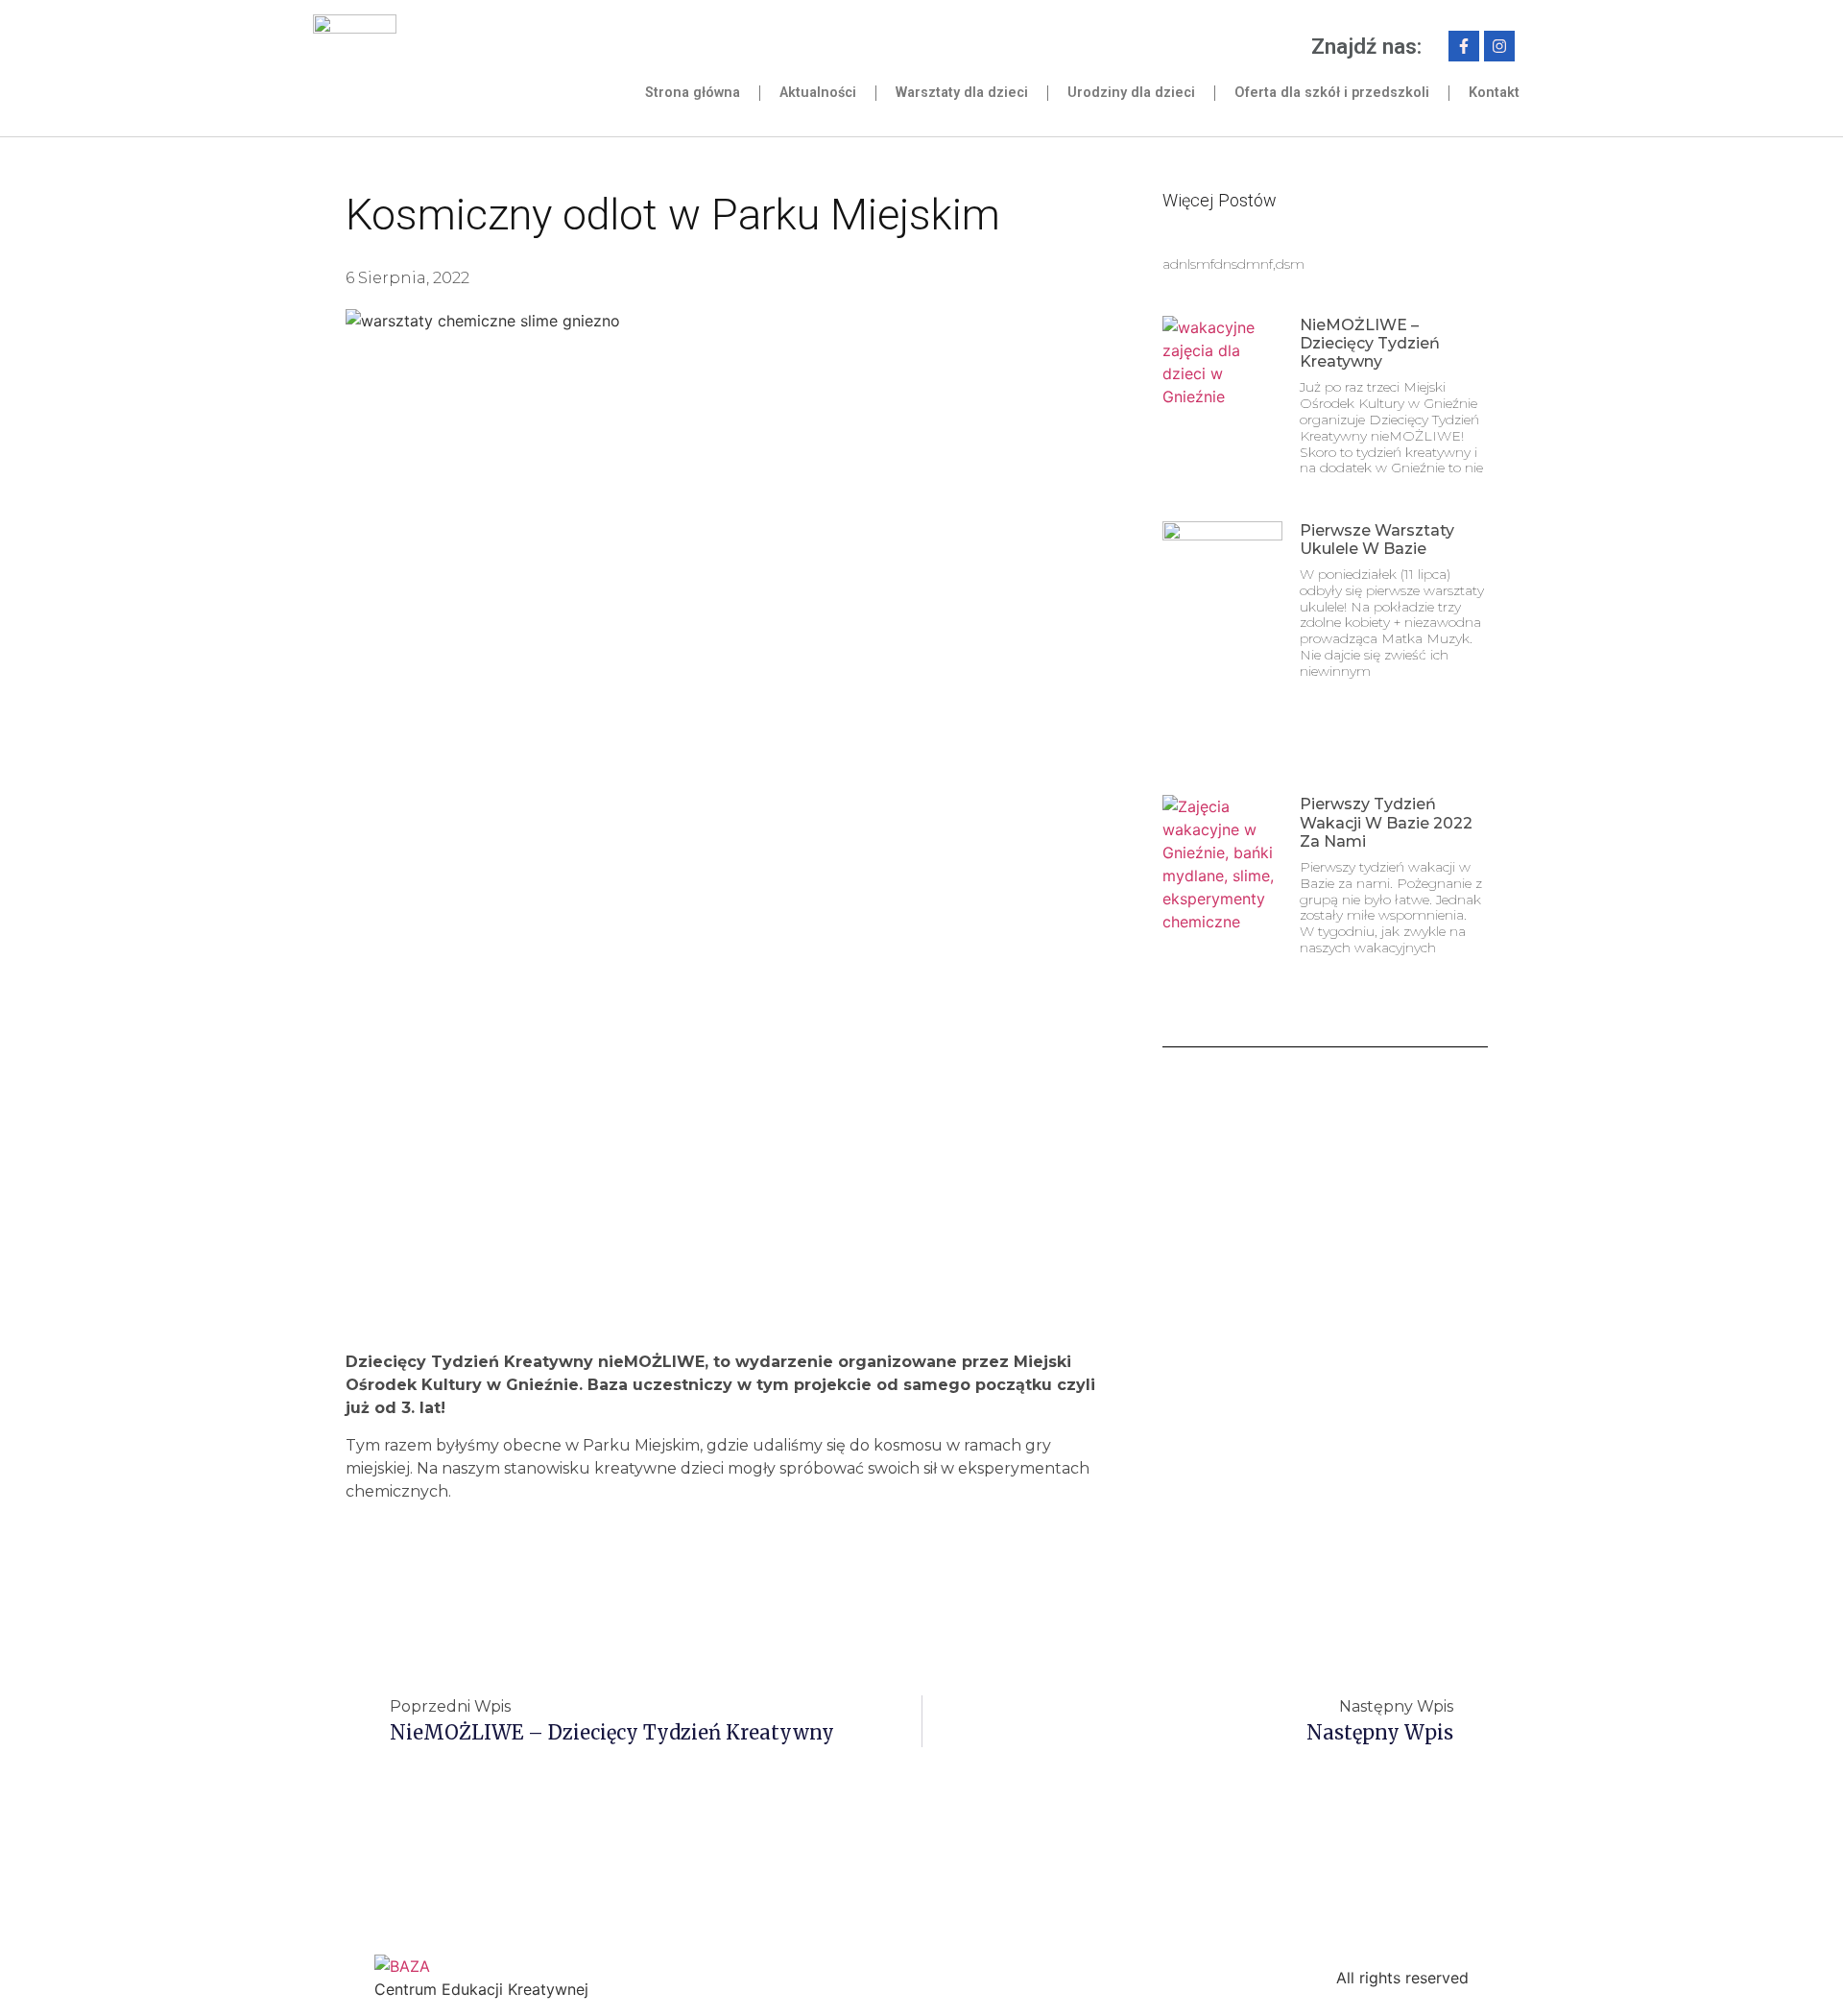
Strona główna (693, 93)
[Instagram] (1499, 46)
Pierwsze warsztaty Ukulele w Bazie (1377, 540)
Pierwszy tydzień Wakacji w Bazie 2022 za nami (1386, 822)
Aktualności (818, 93)
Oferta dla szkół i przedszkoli (1332, 93)
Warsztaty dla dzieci (962, 93)
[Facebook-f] (1464, 46)
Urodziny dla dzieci (1131, 93)
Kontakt (1494, 93)
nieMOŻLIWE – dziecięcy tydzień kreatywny (1370, 343)
